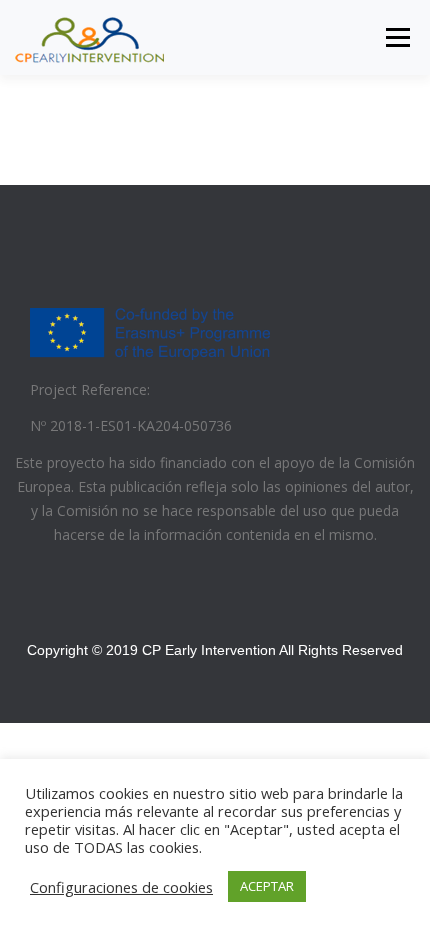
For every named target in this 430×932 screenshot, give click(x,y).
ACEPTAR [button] (267, 886)
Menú (396, 37)
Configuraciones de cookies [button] (121, 887)
